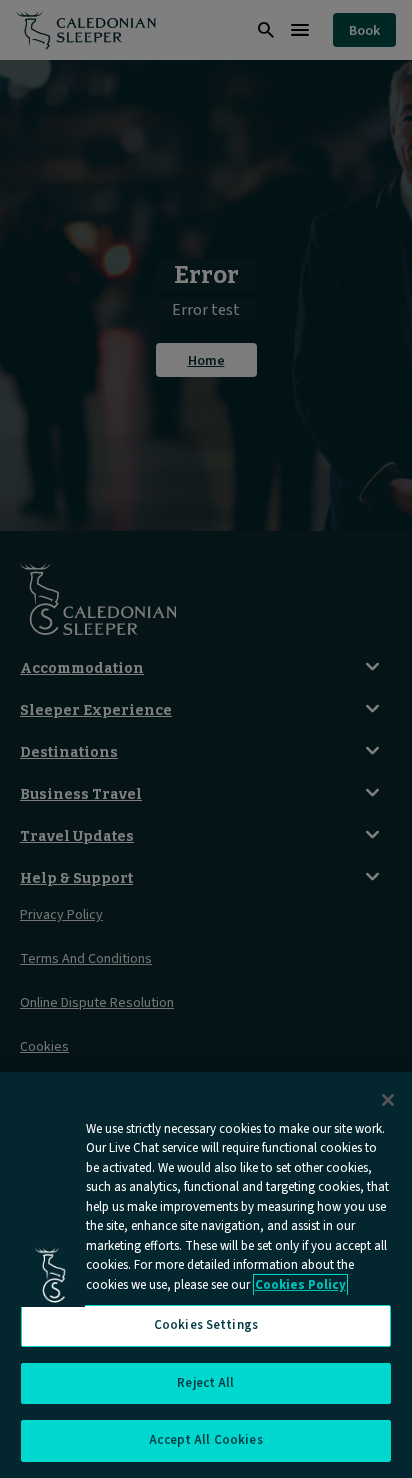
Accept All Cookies (205, 1440)
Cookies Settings (206, 1325)
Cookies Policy (300, 1285)
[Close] (388, 1100)
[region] (206, 1275)
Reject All (205, 1383)
